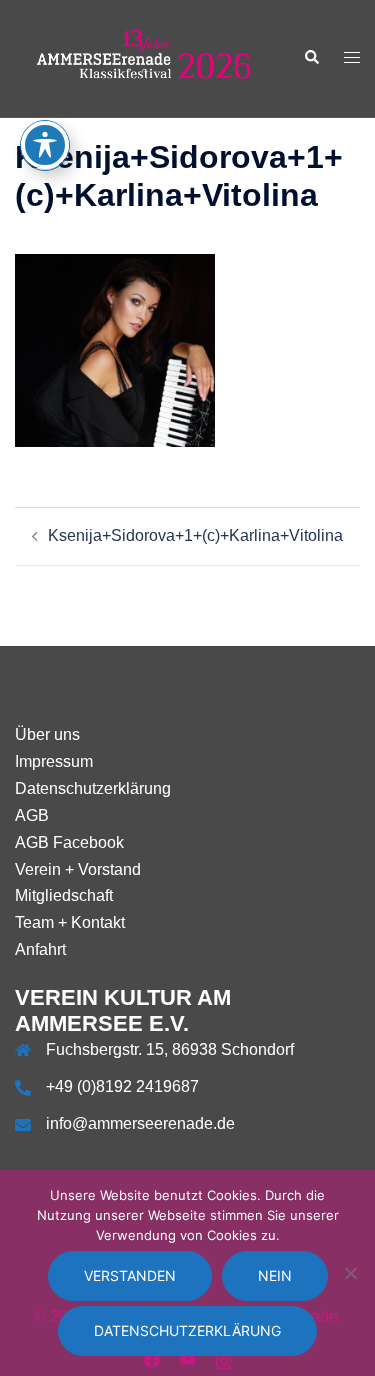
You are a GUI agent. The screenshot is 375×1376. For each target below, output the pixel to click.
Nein (275, 1275)
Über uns (47, 734)
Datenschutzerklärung (93, 788)
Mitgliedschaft (64, 895)
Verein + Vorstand (78, 869)
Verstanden (130, 1275)
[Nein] (350, 1273)
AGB (32, 815)
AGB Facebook (69, 842)
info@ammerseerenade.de (140, 1123)
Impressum (54, 761)
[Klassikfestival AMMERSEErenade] (144, 57)
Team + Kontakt (70, 922)
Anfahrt (40, 949)
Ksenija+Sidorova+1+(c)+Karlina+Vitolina (195, 535)
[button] (311, 58)
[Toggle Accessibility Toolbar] (45, 145)
